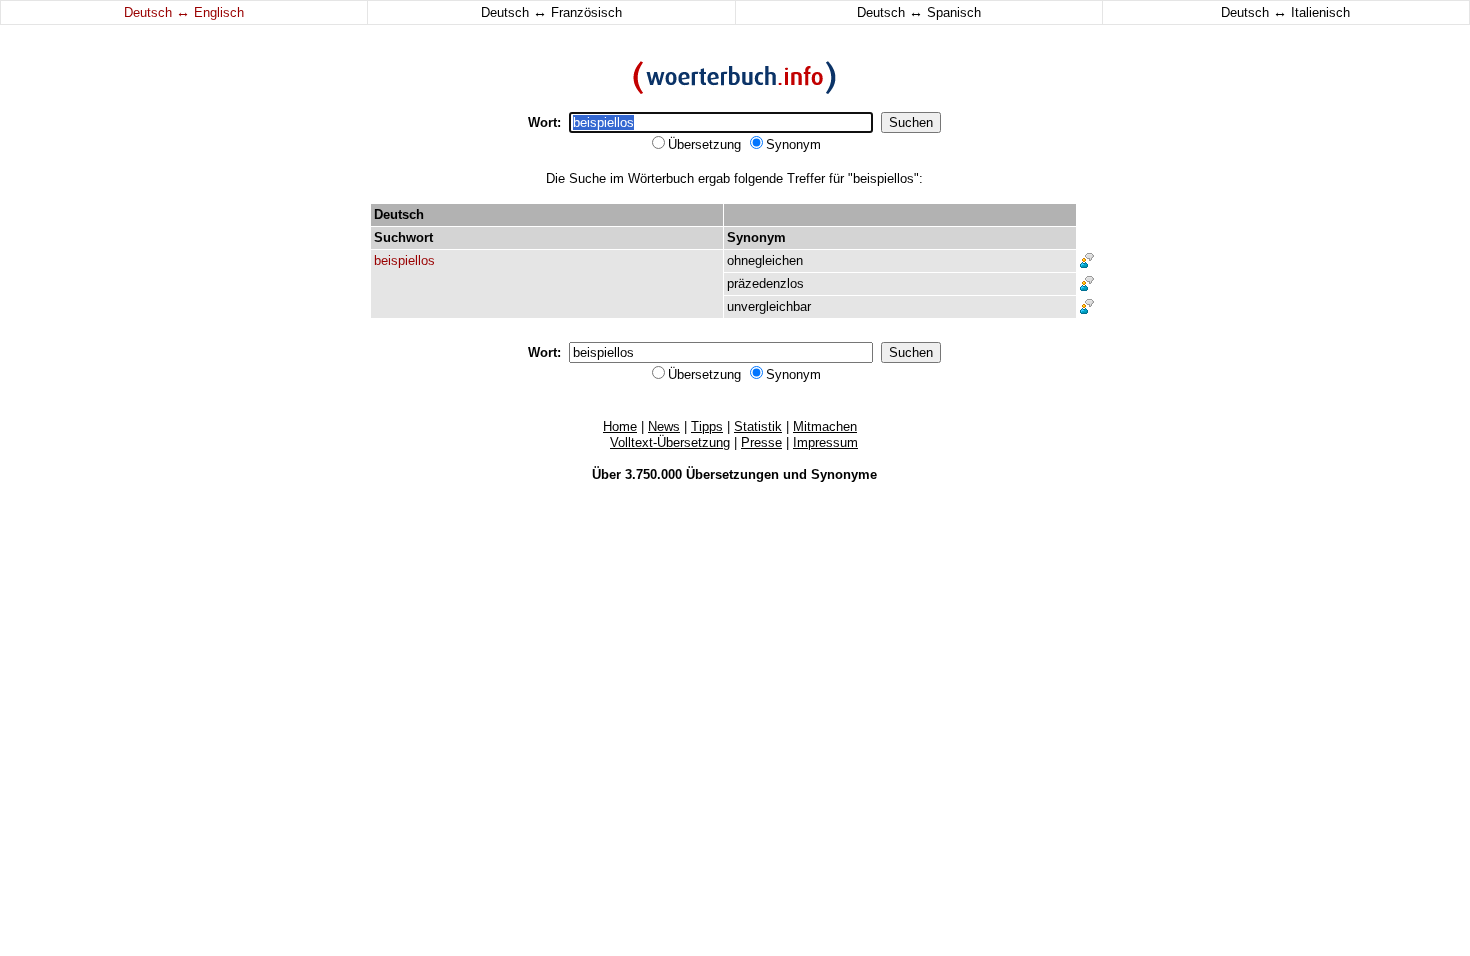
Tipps (707, 426)
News (664, 426)
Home (620, 426)
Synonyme (844, 474)
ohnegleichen (765, 260)
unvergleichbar (769, 306)
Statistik (758, 426)
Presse (761, 442)
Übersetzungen (732, 474)
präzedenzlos (765, 283)
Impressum (825, 442)
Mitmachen (825, 426)
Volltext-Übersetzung (670, 442)
